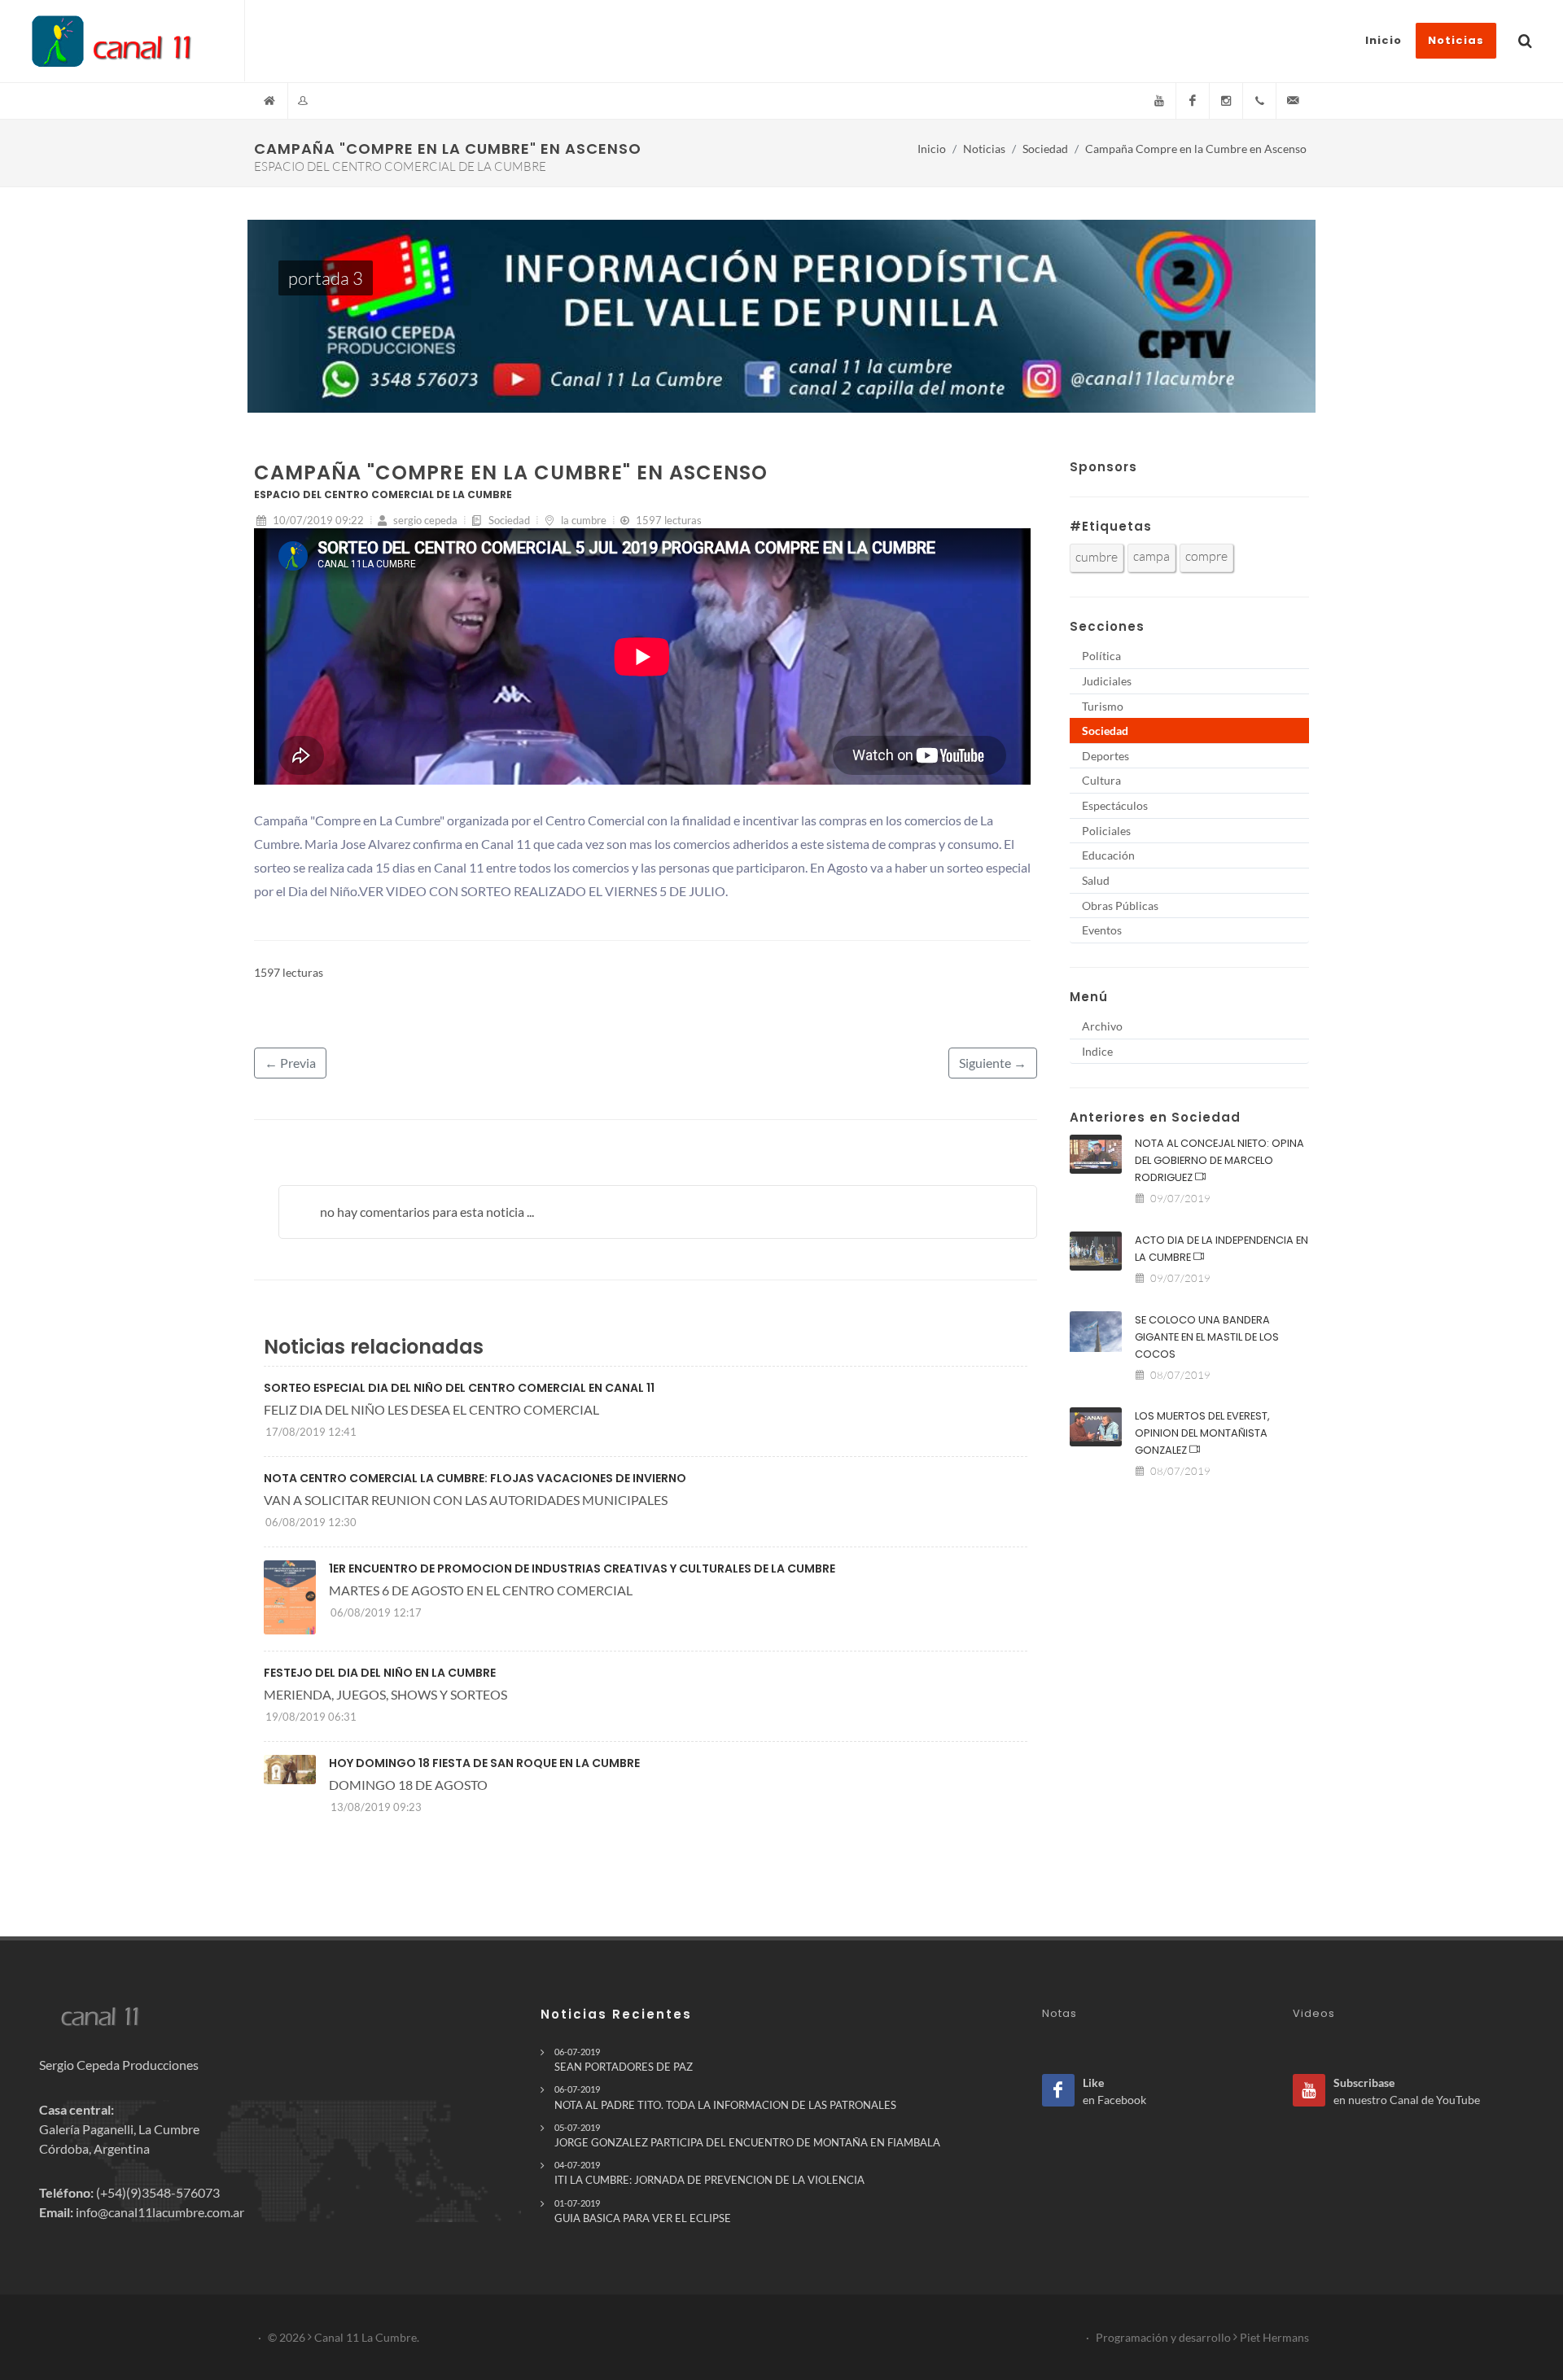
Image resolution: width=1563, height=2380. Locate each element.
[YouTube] (1159, 101)
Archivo (1102, 1026)
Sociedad (1045, 149)
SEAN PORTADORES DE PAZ (624, 2060)
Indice (1097, 1051)
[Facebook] (1193, 101)
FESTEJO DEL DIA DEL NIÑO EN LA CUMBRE (380, 1673)
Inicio (932, 149)
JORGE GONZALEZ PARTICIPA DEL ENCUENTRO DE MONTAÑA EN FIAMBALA (747, 2135)
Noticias (984, 149)
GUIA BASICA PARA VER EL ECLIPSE (643, 2211)
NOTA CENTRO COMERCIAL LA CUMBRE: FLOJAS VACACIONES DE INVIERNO (475, 1478)
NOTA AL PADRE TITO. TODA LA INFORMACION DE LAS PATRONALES (725, 2097)
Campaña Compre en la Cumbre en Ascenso (1196, 149)
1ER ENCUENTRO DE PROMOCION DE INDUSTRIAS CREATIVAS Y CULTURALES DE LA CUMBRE (582, 1568)
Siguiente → (993, 1063)
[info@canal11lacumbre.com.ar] (1293, 101)
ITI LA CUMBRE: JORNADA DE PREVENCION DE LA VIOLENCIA (709, 2173)
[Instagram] (1226, 101)
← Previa (290, 1063)
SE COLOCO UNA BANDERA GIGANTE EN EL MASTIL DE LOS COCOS (1207, 1337)
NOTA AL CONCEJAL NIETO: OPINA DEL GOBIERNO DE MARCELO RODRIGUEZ (1219, 1160)
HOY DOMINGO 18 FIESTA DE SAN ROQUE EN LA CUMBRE (484, 1763)
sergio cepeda (424, 520)
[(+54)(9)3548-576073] (1259, 101)
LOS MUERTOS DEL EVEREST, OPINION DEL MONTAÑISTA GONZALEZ (1202, 1433)
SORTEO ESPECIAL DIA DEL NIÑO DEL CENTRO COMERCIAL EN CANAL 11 (459, 1388)
